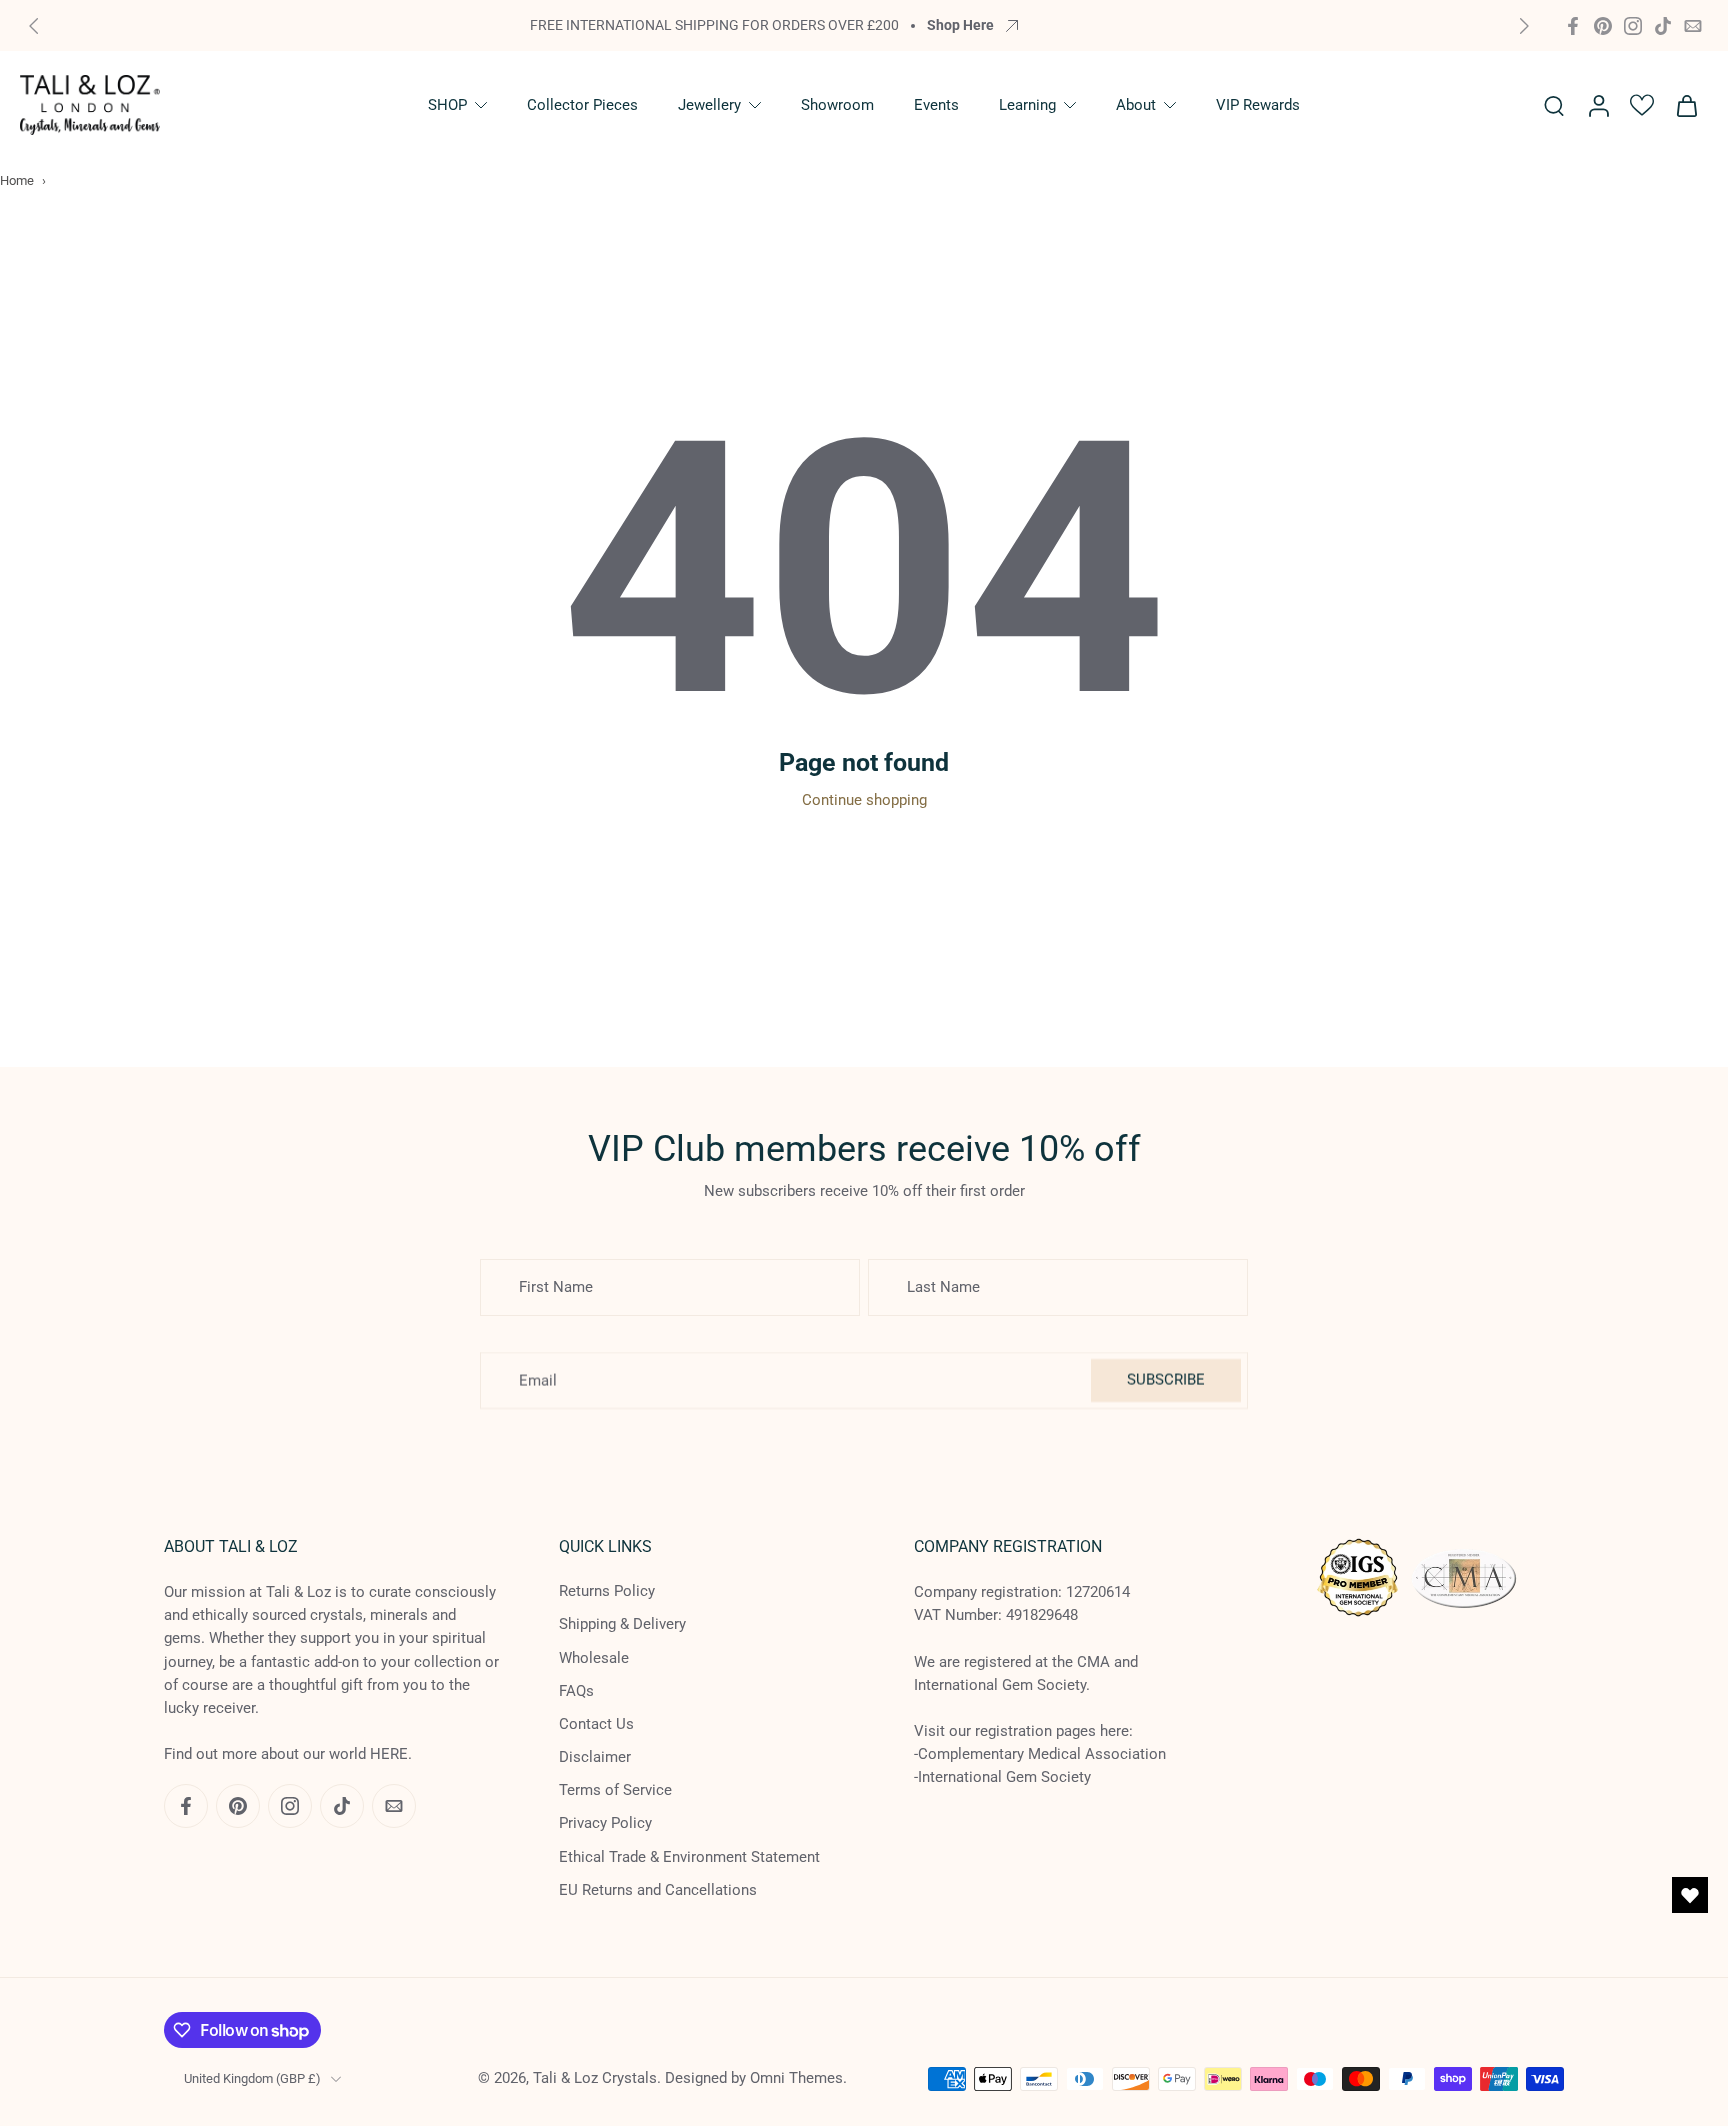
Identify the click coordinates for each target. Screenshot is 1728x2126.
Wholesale (594, 1658)
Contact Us (596, 1724)
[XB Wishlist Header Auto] (1642, 105)
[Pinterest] (1603, 26)
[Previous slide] (34, 26)
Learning (1027, 105)
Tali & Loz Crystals (595, 2078)
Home (17, 180)
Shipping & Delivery (622, 1624)
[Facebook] (1573, 26)
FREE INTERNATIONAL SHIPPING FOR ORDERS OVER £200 (714, 25)
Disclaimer (595, 1757)
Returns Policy (607, 1591)
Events (936, 105)
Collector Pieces (582, 105)
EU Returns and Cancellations (658, 1890)
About (1136, 105)
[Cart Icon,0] (1686, 105)
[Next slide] (1524, 26)
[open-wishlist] (1690, 1895)
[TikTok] (1663, 26)
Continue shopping (864, 800)
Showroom (837, 105)
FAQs (576, 1691)
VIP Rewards (1258, 105)
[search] (1554, 105)
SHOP (447, 105)
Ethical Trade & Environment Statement (689, 1857)
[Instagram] (1633, 26)
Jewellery (709, 105)
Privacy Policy (605, 1823)
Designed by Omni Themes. (756, 2078)
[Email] (1693, 26)
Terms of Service (615, 1790)
